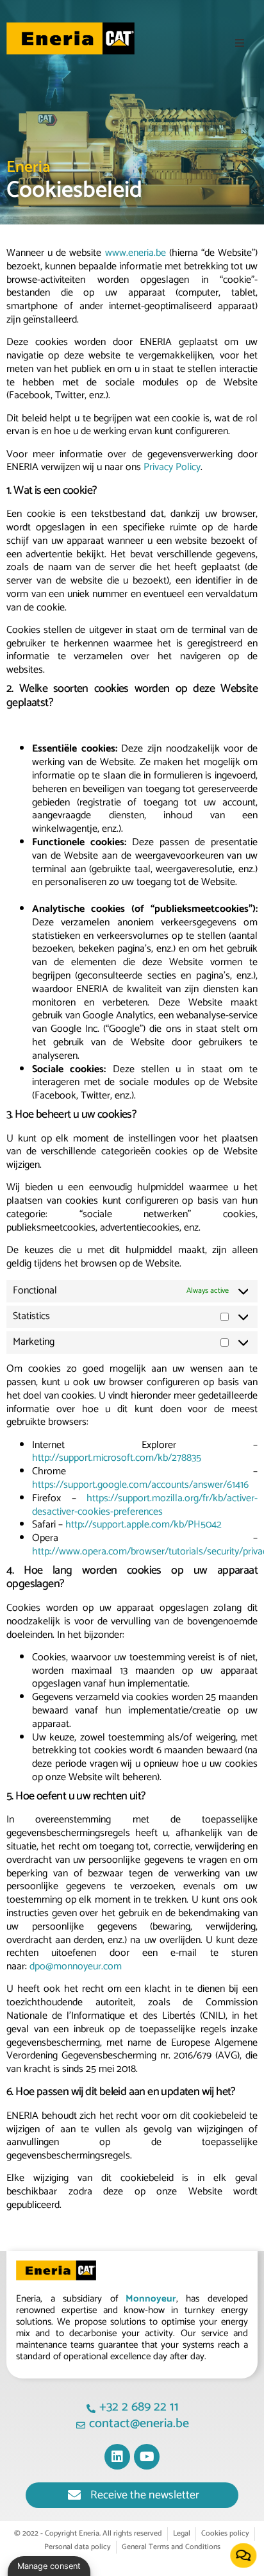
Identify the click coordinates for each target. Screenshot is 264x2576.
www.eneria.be (136, 253)
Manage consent (49, 2566)
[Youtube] (147, 2457)
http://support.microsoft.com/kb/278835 (117, 1458)
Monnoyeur (151, 2299)
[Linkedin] (117, 2457)
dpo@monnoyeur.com (76, 1966)
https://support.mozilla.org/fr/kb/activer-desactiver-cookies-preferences (145, 1505)
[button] (240, 43)
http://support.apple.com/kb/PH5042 (144, 1525)
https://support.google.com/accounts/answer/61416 (140, 1485)
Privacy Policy (172, 467)
